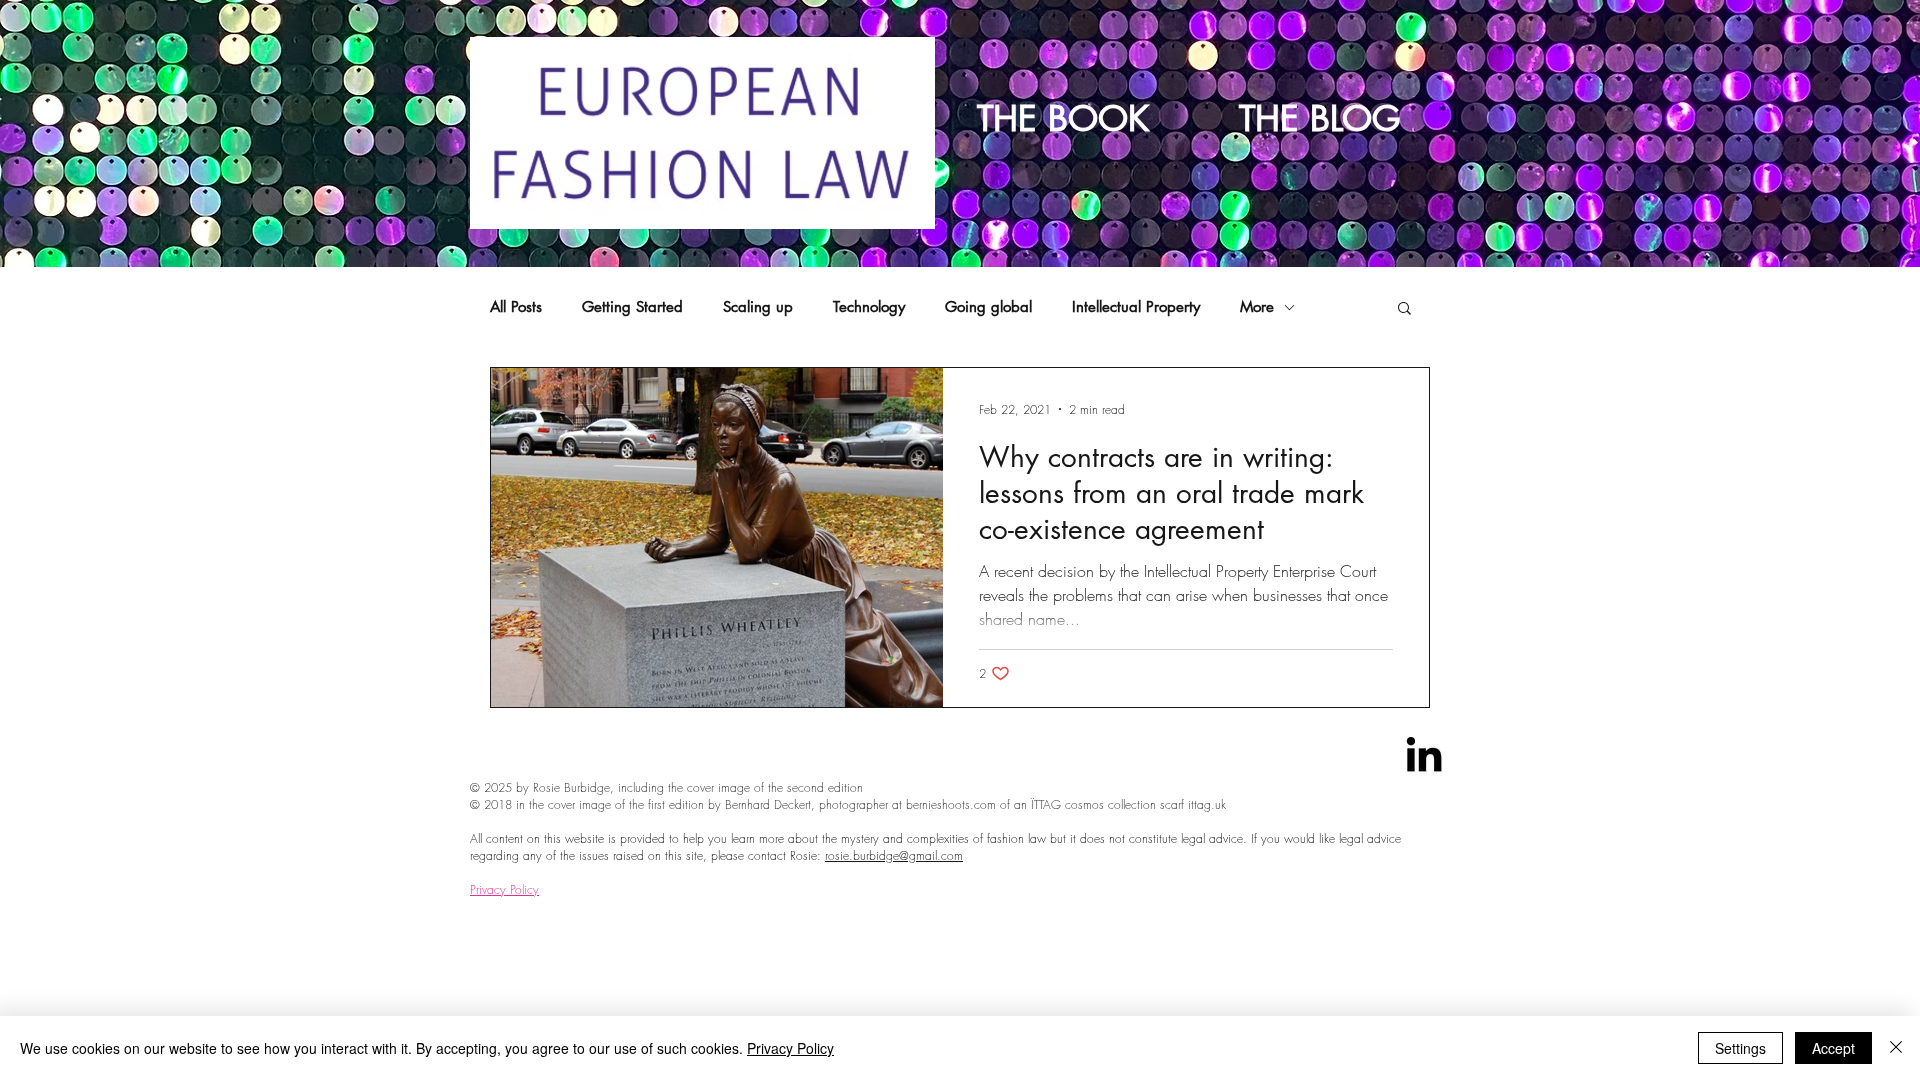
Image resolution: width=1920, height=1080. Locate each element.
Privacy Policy (504, 889)
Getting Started (632, 307)
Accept (1833, 1048)
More (1257, 307)
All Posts (516, 307)
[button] (1404, 309)
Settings (1740, 1048)
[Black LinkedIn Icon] (1424, 754)
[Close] (1896, 1048)
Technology (869, 307)
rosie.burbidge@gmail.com (894, 855)
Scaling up (758, 307)
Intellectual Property (1136, 307)
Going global (988, 307)
